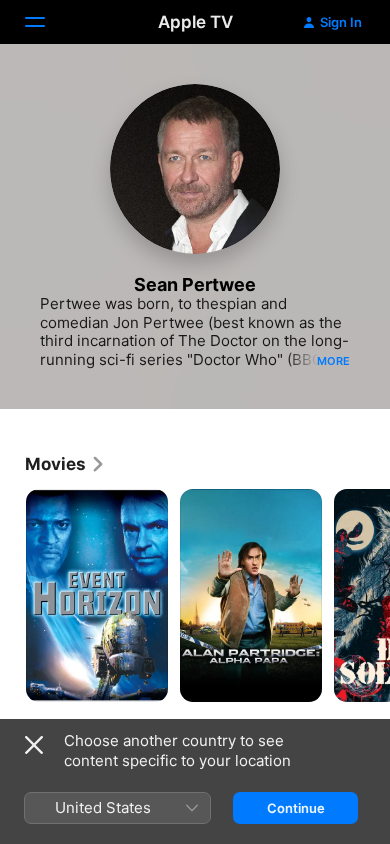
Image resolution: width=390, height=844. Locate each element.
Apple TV (195, 22)
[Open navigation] (47, 22)
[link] (65, 464)
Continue (296, 808)
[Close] (34, 745)
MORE (333, 361)
